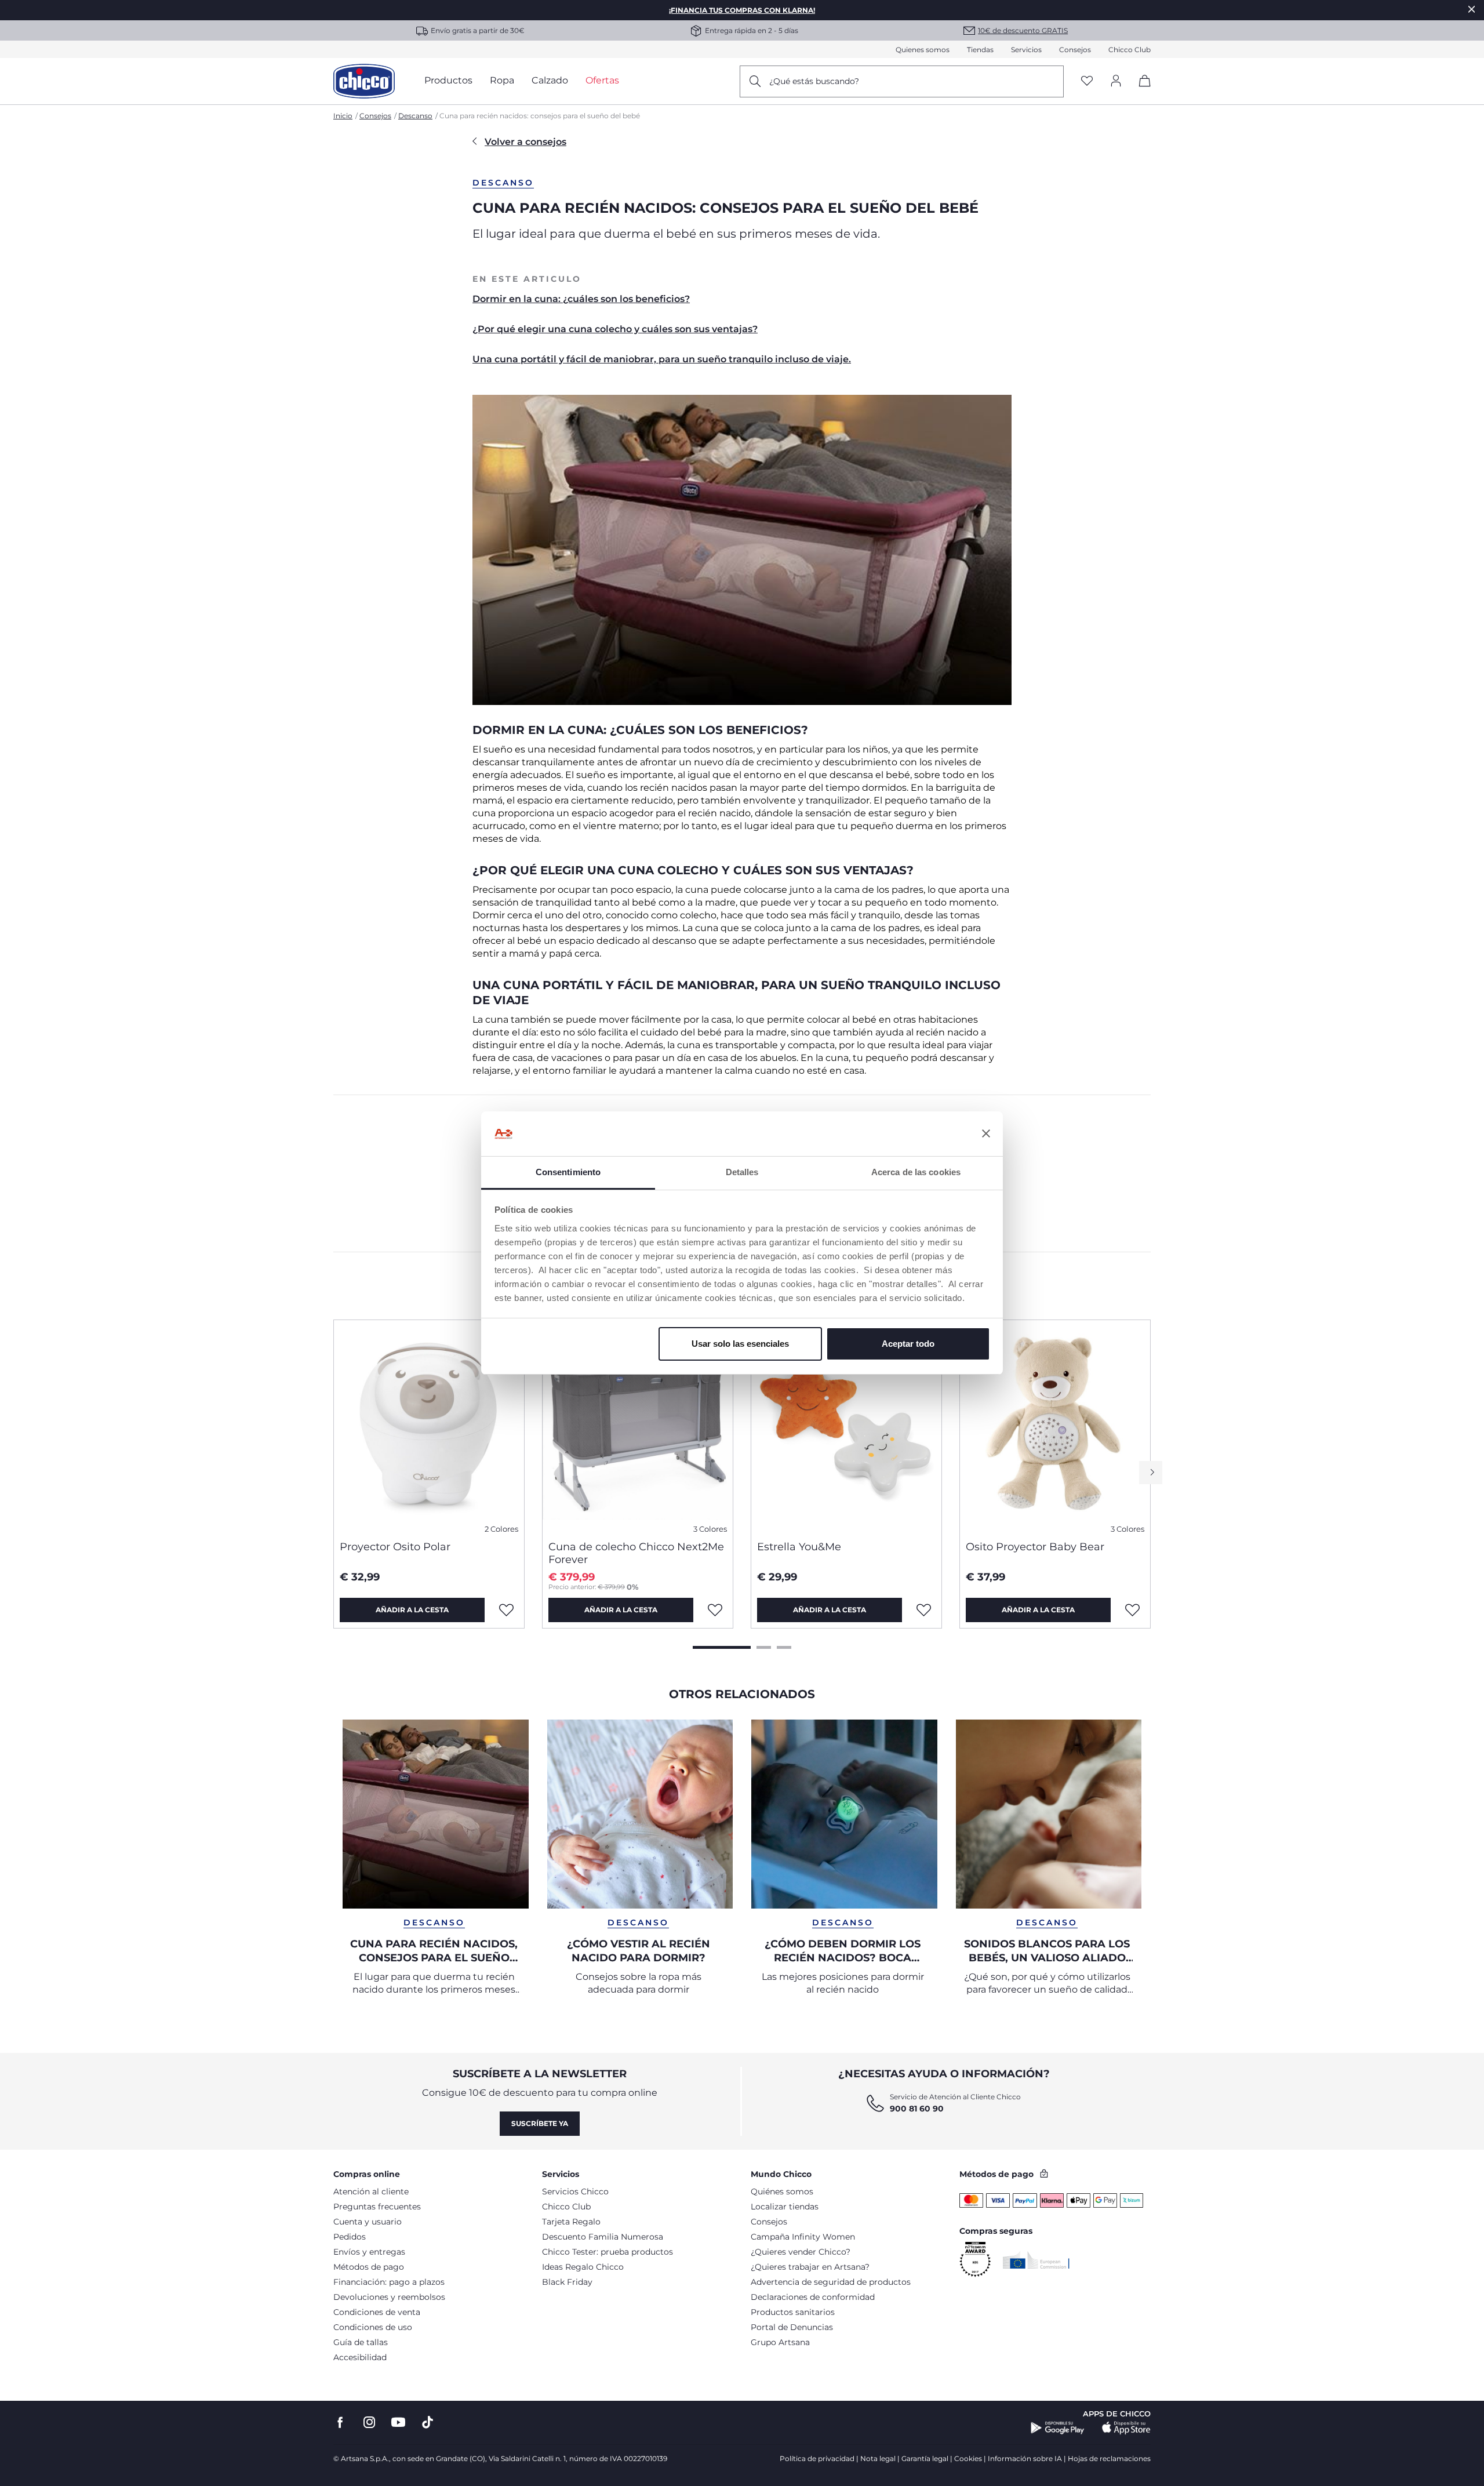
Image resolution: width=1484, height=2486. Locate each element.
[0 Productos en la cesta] (1141, 91)
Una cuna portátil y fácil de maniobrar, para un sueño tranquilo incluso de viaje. (662, 359)
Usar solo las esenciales (740, 1344)
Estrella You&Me (799, 1547)
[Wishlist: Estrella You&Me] (923, 1610)
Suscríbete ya (540, 2123)
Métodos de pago (369, 2267)
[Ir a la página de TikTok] (428, 2423)
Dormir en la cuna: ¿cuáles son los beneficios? (581, 299)
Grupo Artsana (780, 2342)
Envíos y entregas (369, 2252)
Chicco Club (1130, 50)
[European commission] (1036, 2260)
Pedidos (350, 2237)
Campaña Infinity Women (803, 2237)
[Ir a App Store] (1126, 2428)
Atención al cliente (371, 2191)
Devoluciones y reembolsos (389, 2297)
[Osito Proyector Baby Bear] (1055, 1426)
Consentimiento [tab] (568, 1172)
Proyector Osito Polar (395, 1547)
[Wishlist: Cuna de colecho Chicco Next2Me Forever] (715, 1610)
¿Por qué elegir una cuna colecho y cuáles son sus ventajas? (615, 329)
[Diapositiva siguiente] (1151, 1473)
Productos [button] (448, 80)
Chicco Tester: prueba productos (608, 2252)
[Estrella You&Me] (846, 1426)
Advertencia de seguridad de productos (831, 2282)
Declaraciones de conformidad (813, 2297)
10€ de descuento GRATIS (1023, 30)
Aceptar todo (908, 1344)
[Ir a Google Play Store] (1058, 2428)
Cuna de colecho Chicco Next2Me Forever (636, 1553)
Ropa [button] (502, 80)
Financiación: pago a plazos (389, 2282)
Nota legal (878, 2458)
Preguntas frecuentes (377, 2207)
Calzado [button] (550, 80)
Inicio (343, 116)
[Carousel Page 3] (784, 1647)
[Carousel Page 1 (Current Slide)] (722, 1647)
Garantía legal (925, 2458)
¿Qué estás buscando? (814, 81)
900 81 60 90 (917, 2109)
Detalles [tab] (742, 1172)
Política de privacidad (817, 2458)
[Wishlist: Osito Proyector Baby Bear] (1132, 1610)
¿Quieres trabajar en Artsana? (810, 2267)
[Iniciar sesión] (1116, 81)
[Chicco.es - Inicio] (364, 81)
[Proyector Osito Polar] (429, 1426)
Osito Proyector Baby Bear (1035, 1547)
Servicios (1026, 50)
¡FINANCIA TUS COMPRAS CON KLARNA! (742, 10)
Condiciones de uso (373, 2327)
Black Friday (567, 2282)
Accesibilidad (360, 2357)
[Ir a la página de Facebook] (340, 2423)
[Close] (1472, 9)
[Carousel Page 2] (764, 1647)
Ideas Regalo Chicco (583, 2267)
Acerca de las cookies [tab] (916, 1172)
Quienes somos (923, 50)
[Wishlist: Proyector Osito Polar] (506, 1610)
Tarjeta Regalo (571, 2222)
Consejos (1075, 50)
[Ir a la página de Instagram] (369, 2423)
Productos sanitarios (793, 2312)
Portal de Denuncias (792, 2327)
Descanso (415, 116)
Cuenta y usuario (368, 2222)
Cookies (968, 2458)
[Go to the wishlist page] (1087, 81)
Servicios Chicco (575, 2191)
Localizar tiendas (785, 2207)
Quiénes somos (782, 2191)
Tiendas (980, 50)
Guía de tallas (361, 2342)
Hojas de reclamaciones (1109, 2458)
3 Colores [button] (710, 1529)
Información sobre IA (1025, 2458)
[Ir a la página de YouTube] (398, 2423)
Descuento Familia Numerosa (603, 2237)
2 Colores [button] (501, 1529)
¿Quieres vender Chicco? (801, 2252)
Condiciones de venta (377, 2312)
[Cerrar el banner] (986, 1134)
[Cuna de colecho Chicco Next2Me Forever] (638, 1426)
